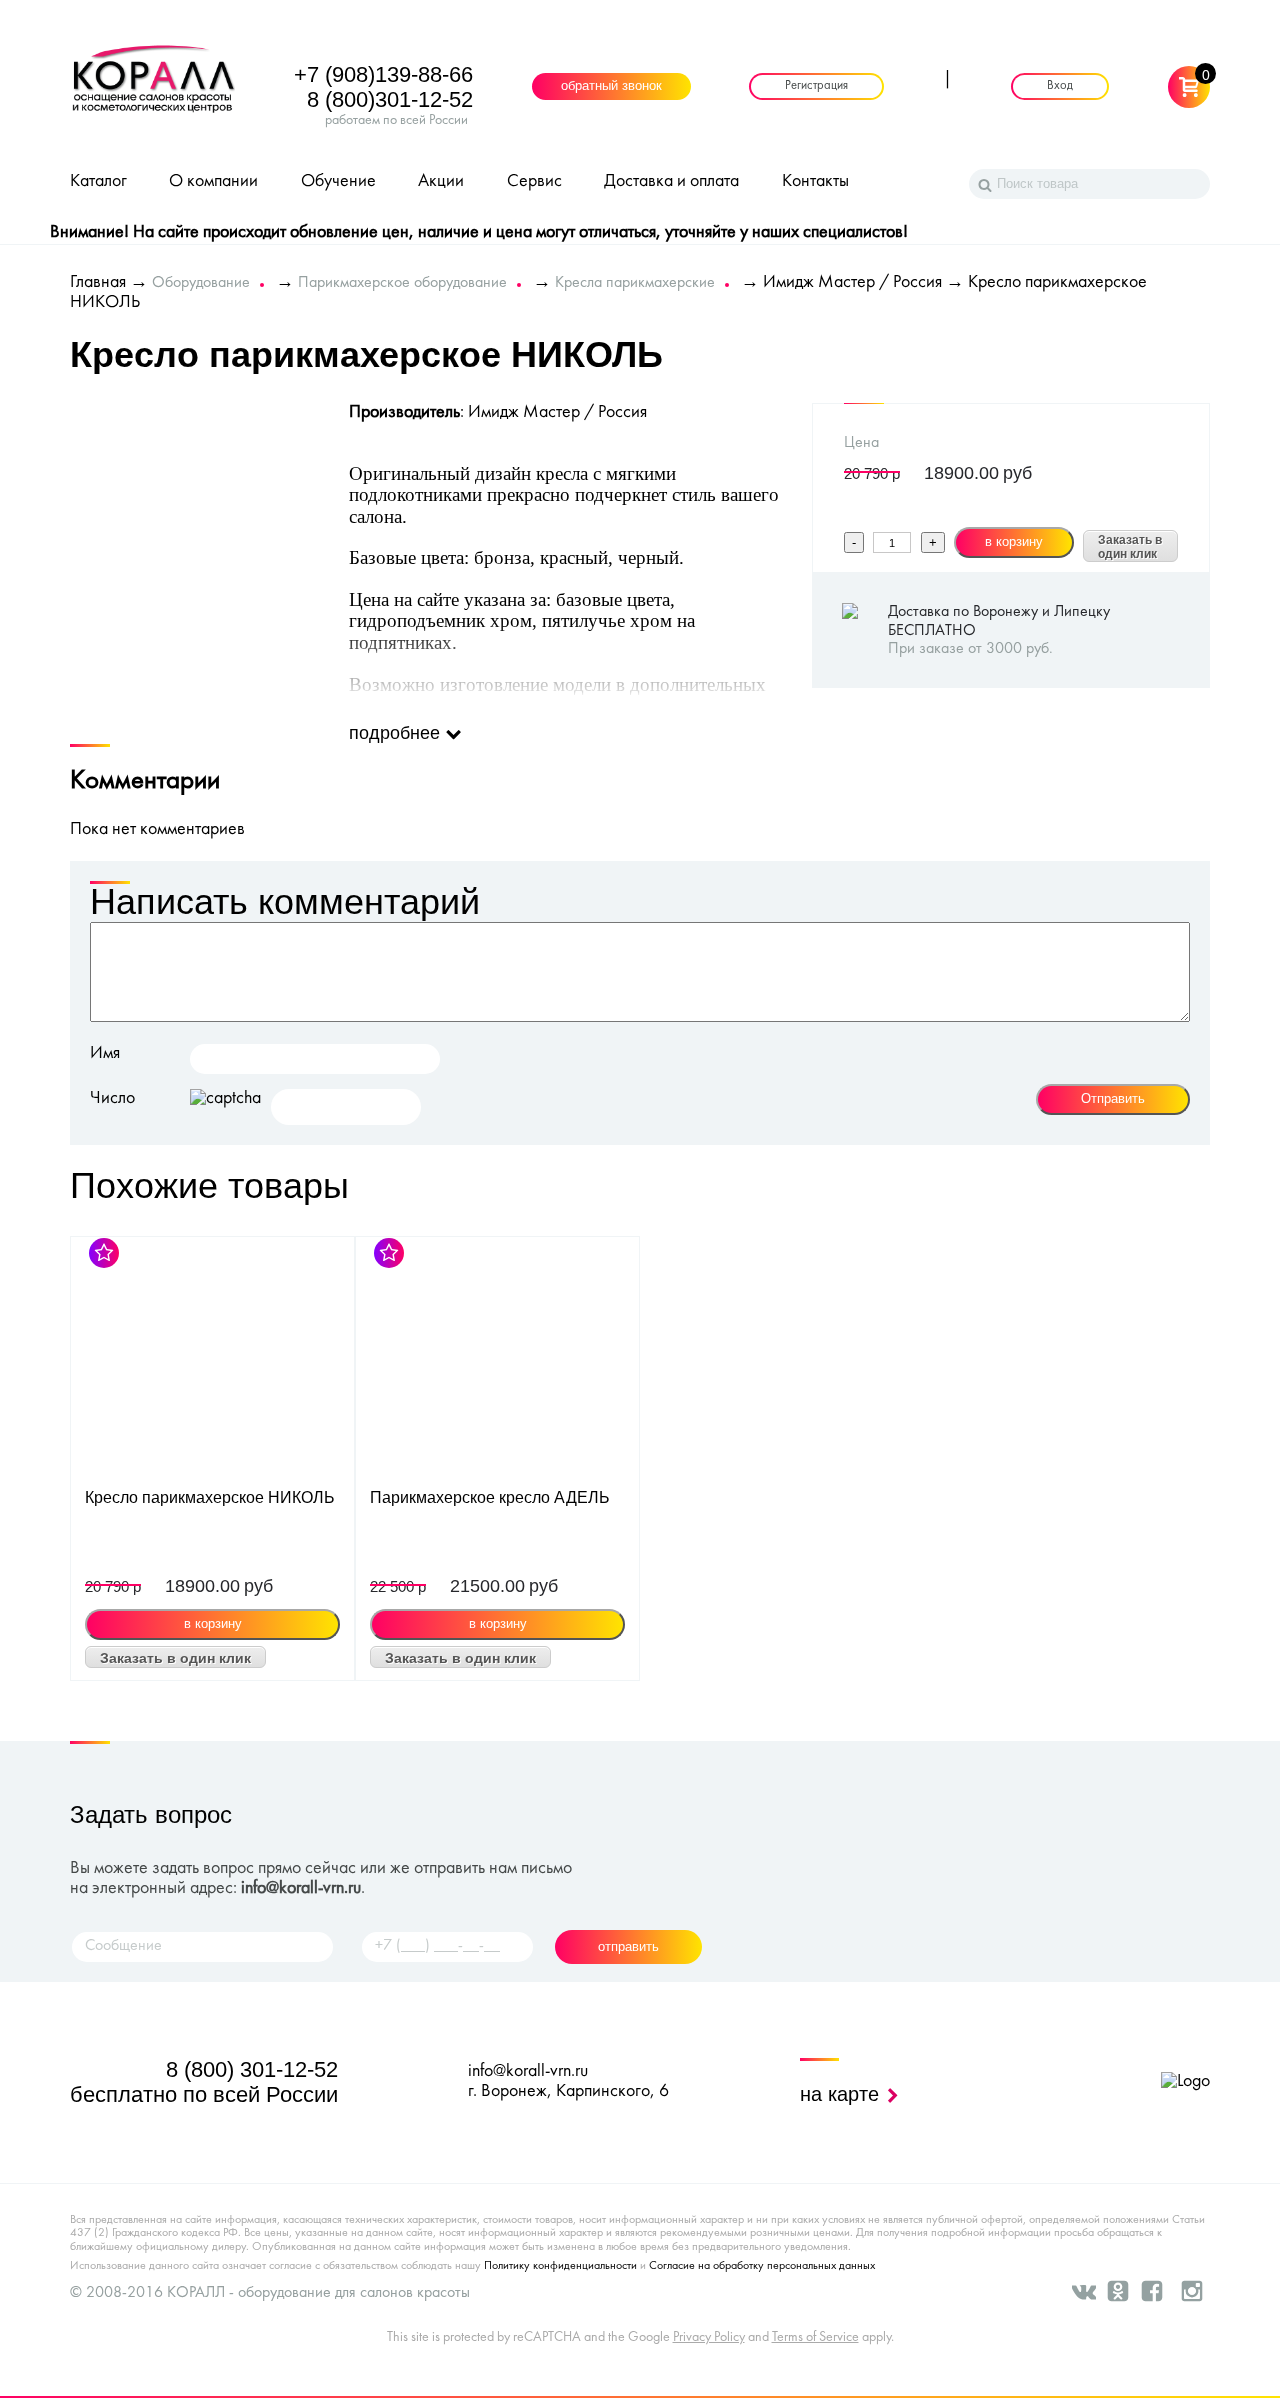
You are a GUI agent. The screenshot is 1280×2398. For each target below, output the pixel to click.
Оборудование (201, 283)
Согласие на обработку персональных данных (762, 2266)
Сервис (534, 181)
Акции (441, 181)
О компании (213, 181)
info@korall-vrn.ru (301, 1888)
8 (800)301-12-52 (390, 99)
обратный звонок (611, 87)
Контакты (815, 181)
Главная (98, 282)
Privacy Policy (709, 2337)
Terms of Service (815, 2337)
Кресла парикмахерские (635, 283)
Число (112, 1098)
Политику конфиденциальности (560, 2266)
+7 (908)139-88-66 (383, 74)
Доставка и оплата (671, 181)
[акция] (212, 1362)
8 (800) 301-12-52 (252, 2069)
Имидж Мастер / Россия (852, 282)
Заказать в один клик (1130, 547)
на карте (842, 2094)
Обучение (338, 181)
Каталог (98, 181)
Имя (105, 1053)
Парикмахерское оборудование (402, 283)
